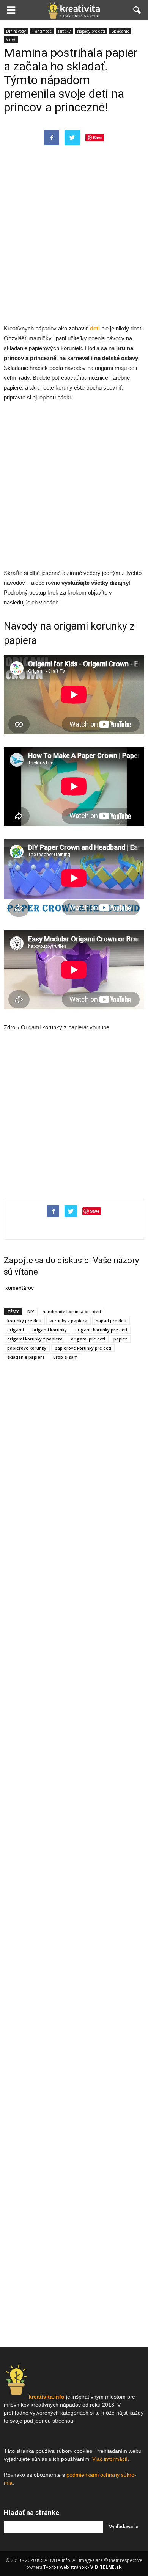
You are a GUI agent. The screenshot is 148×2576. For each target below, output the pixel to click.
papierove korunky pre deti (83, 1348)
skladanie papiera (26, 1357)
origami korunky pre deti (101, 1330)
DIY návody (16, 31)
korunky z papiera (68, 1321)
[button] (137, 10)
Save (98, 137)
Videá (11, 39)
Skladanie (120, 31)
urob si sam (65, 1357)
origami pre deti (88, 1339)
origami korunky (50, 1330)
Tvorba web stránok (65, 2567)
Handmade (42, 31)
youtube (99, 1027)
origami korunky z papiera (35, 1339)
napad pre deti (111, 1321)
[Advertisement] (74, 242)
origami (16, 1330)
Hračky (64, 31)
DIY (31, 1311)
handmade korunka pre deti (72, 1311)
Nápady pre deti (91, 31)
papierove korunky (27, 1348)
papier (120, 1339)
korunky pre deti (24, 1321)
